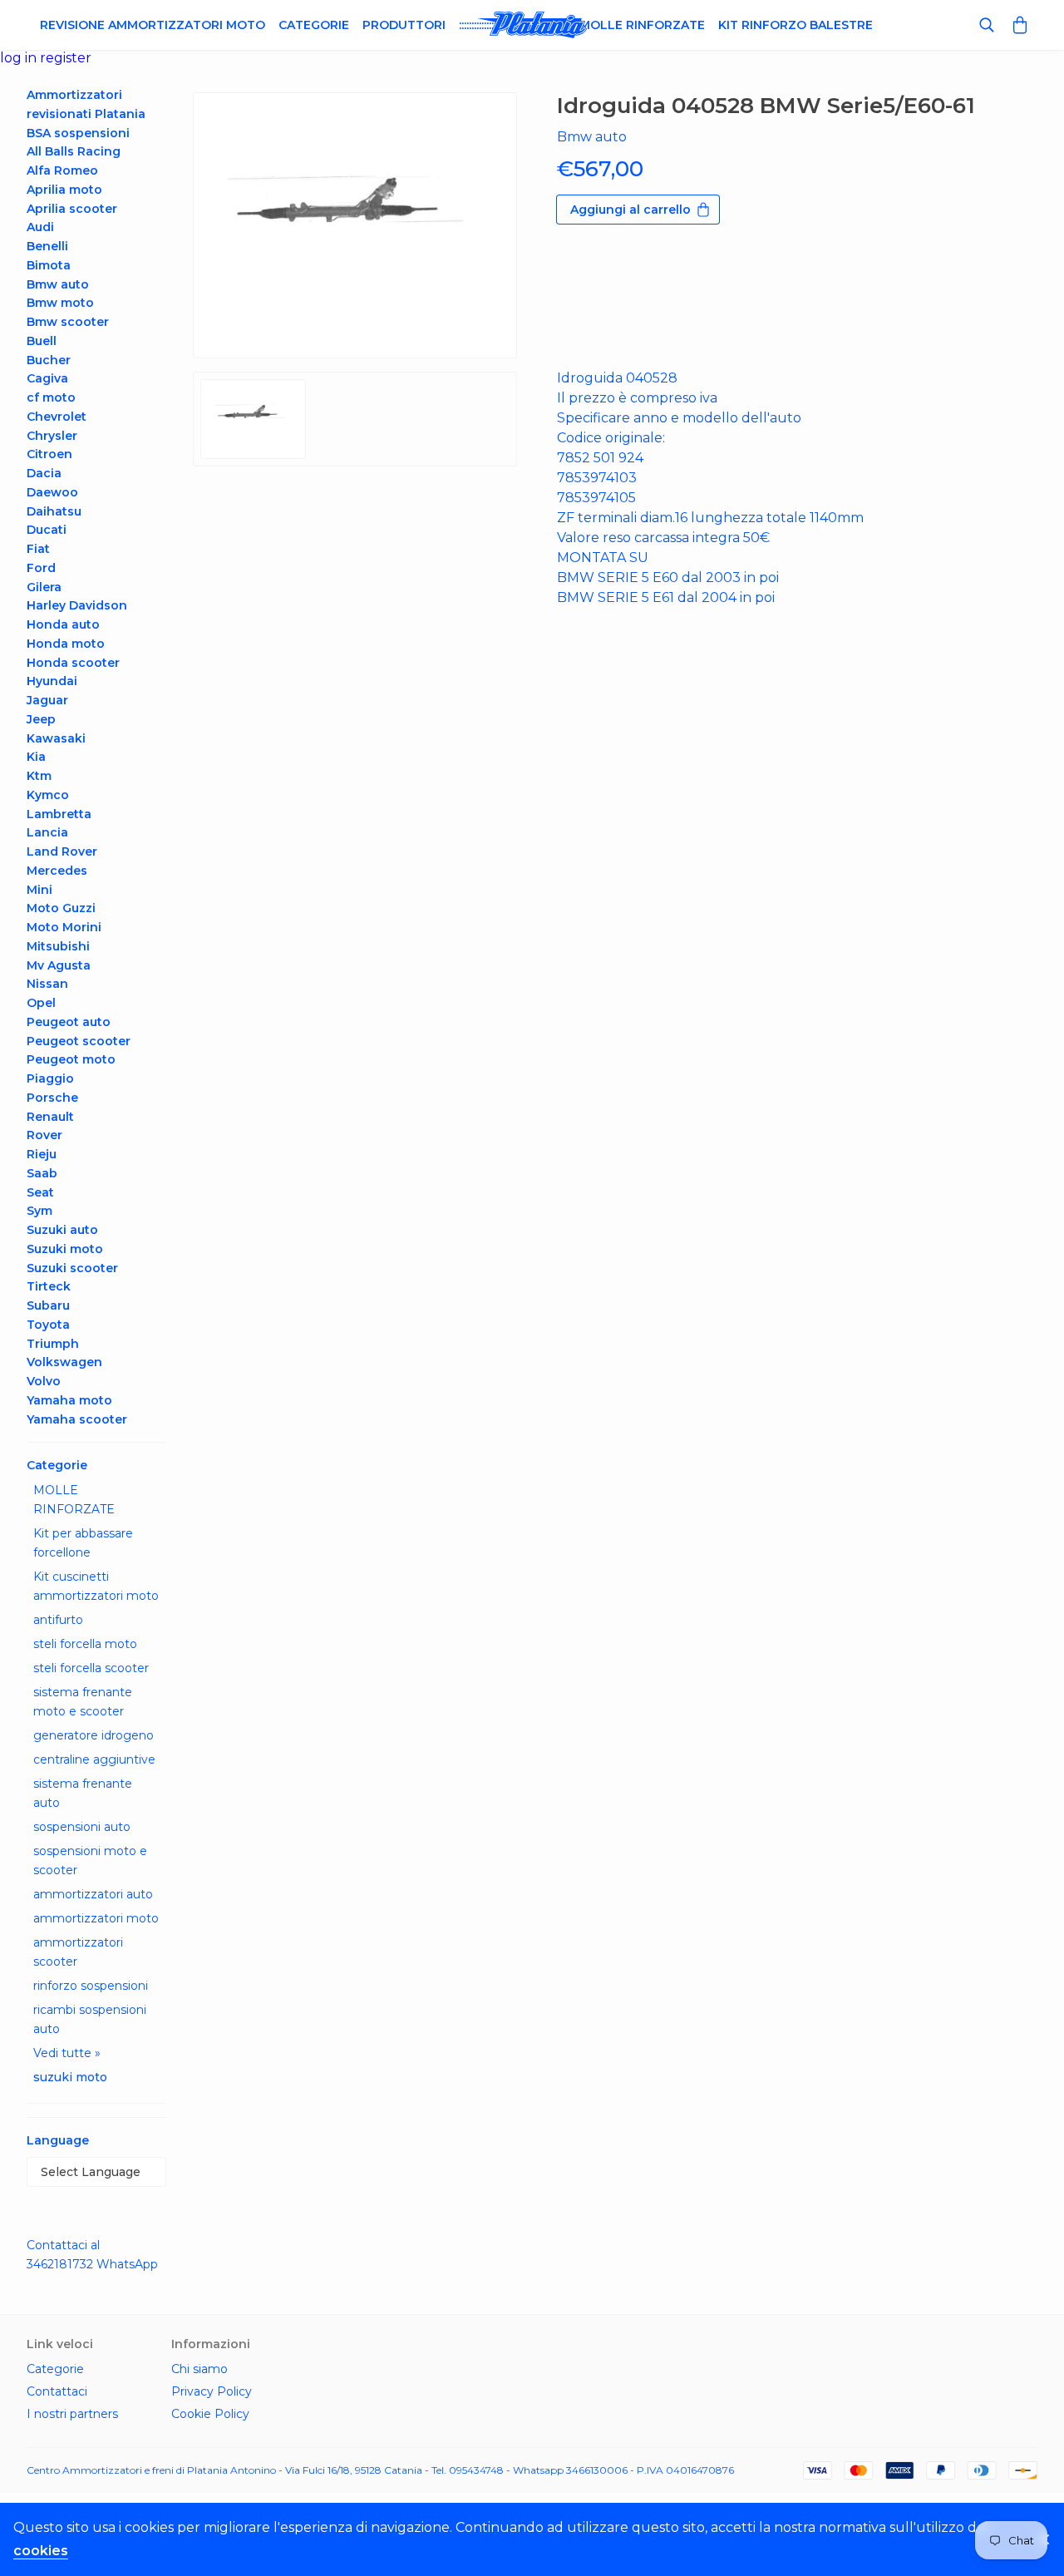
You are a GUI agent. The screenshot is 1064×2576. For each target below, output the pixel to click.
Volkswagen (64, 1362)
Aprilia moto (64, 190)
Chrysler (52, 436)
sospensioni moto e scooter (90, 1860)
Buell (42, 341)
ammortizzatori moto (96, 1918)
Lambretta (59, 814)
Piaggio (50, 1078)
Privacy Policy (212, 2391)
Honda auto (63, 624)
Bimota (49, 265)
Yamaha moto (69, 1400)
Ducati (47, 530)
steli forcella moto (85, 1644)
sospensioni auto (82, 1827)
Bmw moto (60, 303)
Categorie (314, 25)
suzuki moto (70, 2077)
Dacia (44, 473)
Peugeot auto (69, 1022)
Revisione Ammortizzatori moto (153, 25)
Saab (42, 1173)
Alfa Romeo (62, 170)
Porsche (52, 1098)
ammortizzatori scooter (78, 1952)
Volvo (44, 1381)
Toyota (48, 1325)
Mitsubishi (58, 946)
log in (20, 58)
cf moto (51, 397)
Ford (41, 568)
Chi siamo (199, 2369)
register (66, 58)
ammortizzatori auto (93, 1894)
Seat (40, 1192)
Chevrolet (57, 417)
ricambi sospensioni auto (90, 2019)
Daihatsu (54, 511)
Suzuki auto (62, 1230)
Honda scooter (73, 663)
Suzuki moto (65, 1249)
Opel (41, 1003)
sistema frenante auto (83, 1793)
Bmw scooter (68, 322)
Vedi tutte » (67, 2053)
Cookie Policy (210, 2414)
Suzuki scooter (72, 1268)
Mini (39, 890)
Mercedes (57, 871)
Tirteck (49, 1286)
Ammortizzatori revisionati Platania (86, 104)
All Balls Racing (74, 151)
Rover (44, 1135)
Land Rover (62, 851)
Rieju (42, 1154)
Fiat (38, 549)
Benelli (47, 246)
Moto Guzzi (61, 908)
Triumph (53, 1344)
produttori (404, 25)
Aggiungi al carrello (631, 210)
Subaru (48, 1305)
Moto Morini (64, 927)
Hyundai (52, 681)
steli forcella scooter (91, 1668)
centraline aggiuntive (94, 1759)
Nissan (47, 984)
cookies (41, 2551)
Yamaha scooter (77, 1419)
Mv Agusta (59, 965)
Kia (36, 757)
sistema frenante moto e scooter (83, 1702)
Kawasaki (56, 738)
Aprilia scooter (72, 209)
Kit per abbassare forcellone (83, 1543)
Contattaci (57, 2391)
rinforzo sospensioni (91, 1986)
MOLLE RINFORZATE (74, 1500)
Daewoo (52, 492)
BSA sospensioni (78, 133)
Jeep (41, 719)
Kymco (48, 795)
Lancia (47, 832)
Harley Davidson (77, 605)
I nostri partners (72, 2414)
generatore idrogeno (94, 1735)
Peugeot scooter (79, 1041)
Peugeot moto (71, 1059)
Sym (39, 1211)
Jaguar (47, 700)
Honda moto (66, 644)
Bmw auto (58, 284)
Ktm (39, 776)
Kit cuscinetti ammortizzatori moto (96, 1586)
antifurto (58, 1620)
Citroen (49, 454)
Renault (50, 1117)
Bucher (49, 360)
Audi (40, 227)
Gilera (44, 587)
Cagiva (47, 378)
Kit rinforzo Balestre (796, 25)
